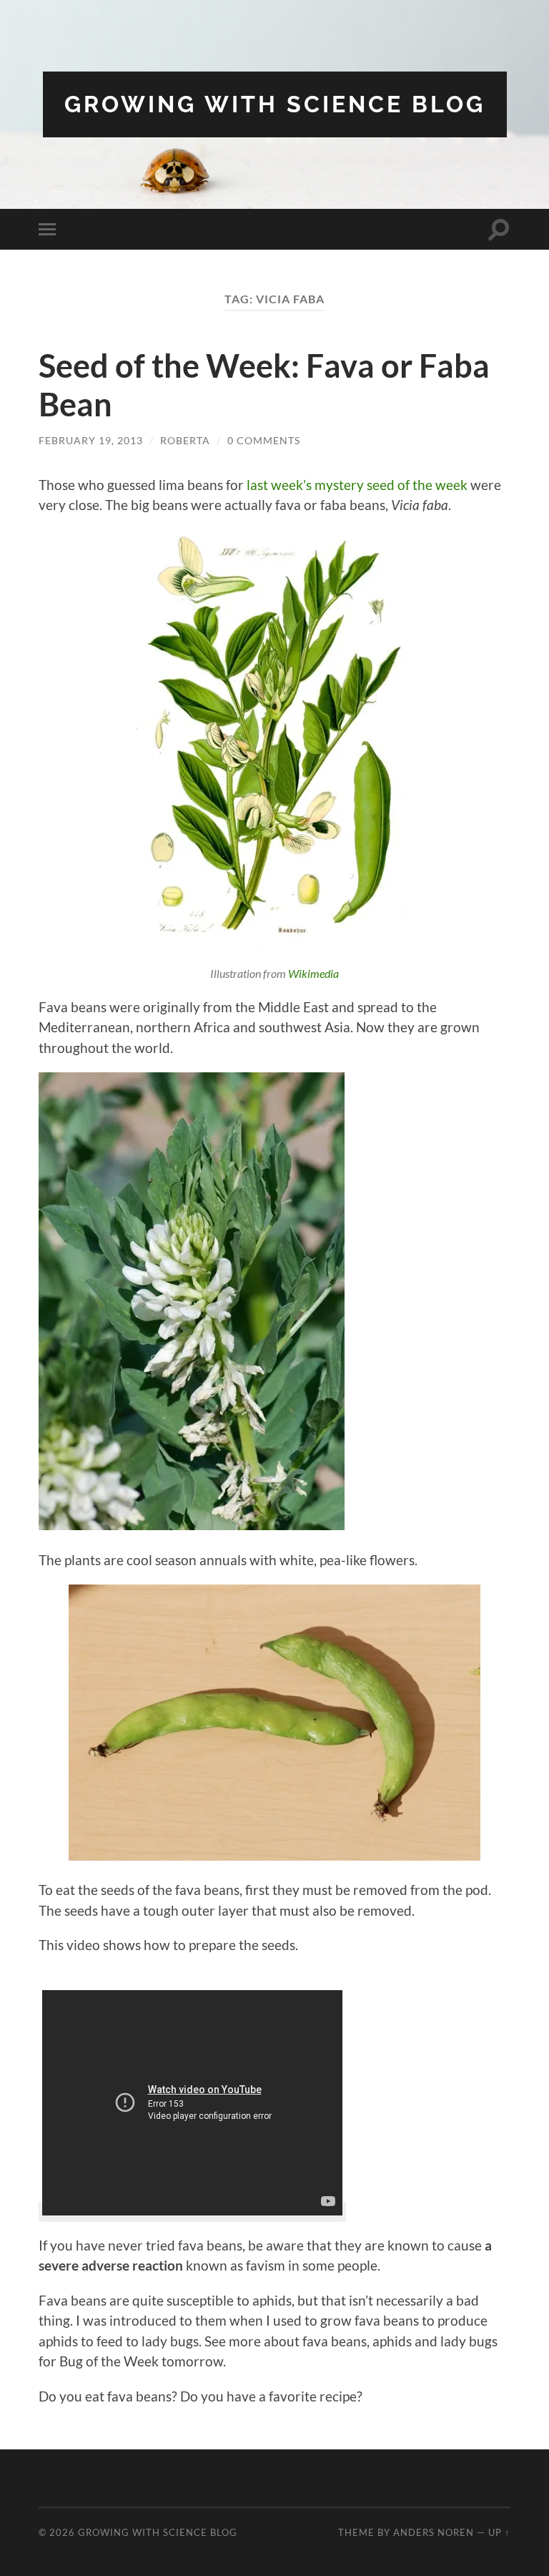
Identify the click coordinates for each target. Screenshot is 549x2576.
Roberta (185, 440)
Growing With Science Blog (275, 104)
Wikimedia (313, 973)
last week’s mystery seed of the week (357, 485)
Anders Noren (434, 2532)
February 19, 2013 (91, 440)
